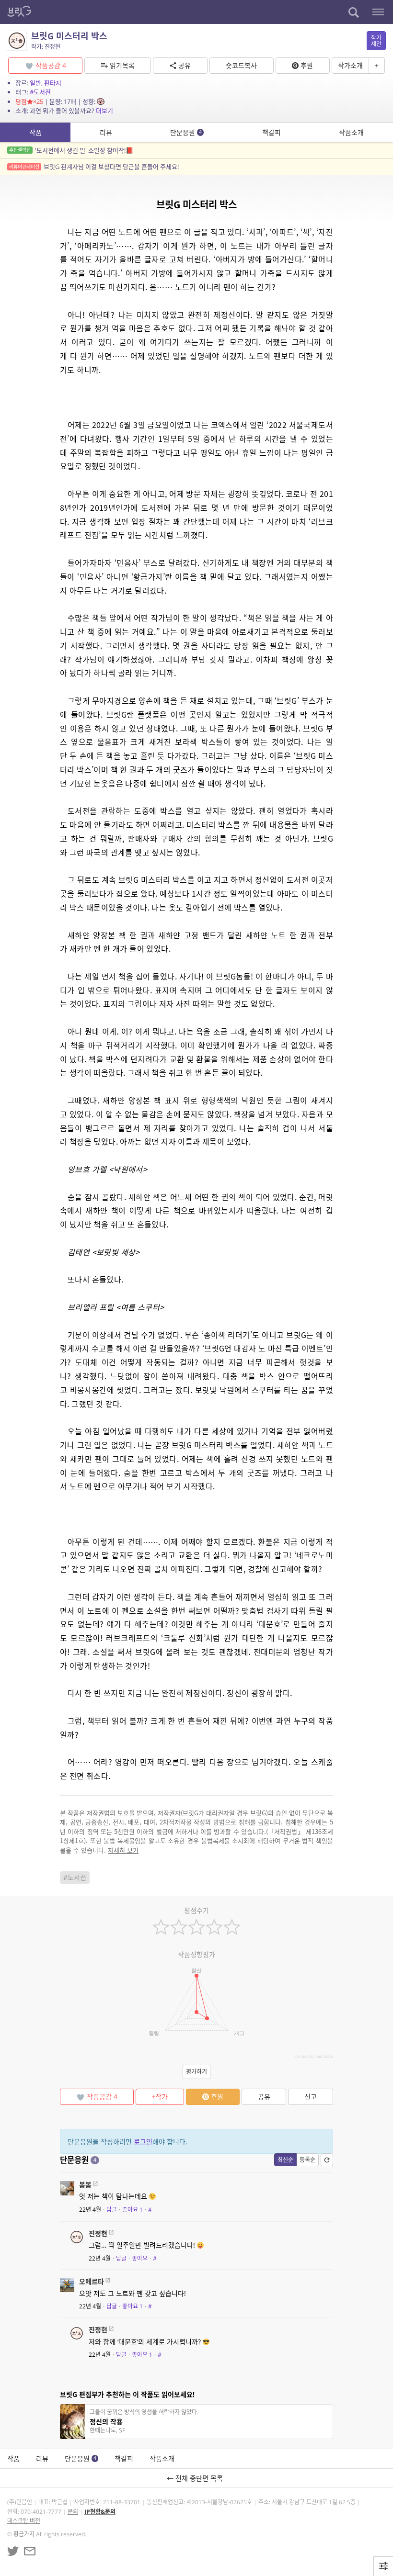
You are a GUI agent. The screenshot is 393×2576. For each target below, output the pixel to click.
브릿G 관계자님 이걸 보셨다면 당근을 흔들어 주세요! (94, 167)
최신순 (285, 2160)
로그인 (143, 2142)
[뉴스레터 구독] (30, 2551)
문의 (73, 2512)
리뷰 (106, 132)
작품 (35, 132)
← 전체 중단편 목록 (197, 2478)
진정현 (98, 2233)
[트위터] (13, 2551)
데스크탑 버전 (24, 2521)
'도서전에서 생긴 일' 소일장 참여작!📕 (71, 150)
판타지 (53, 83)
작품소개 (351, 132)
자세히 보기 (123, 1850)
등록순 (307, 2160)
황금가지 (24, 2534)
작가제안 (376, 41)
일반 (35, 83)
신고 (311, 2097)
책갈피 (272, 132)
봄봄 (85, 2185)
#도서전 (40, 92)
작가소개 (350, 65)
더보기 (104, 111)
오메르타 (92, 2281)
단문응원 (186, 132)
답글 (112, 2210)
